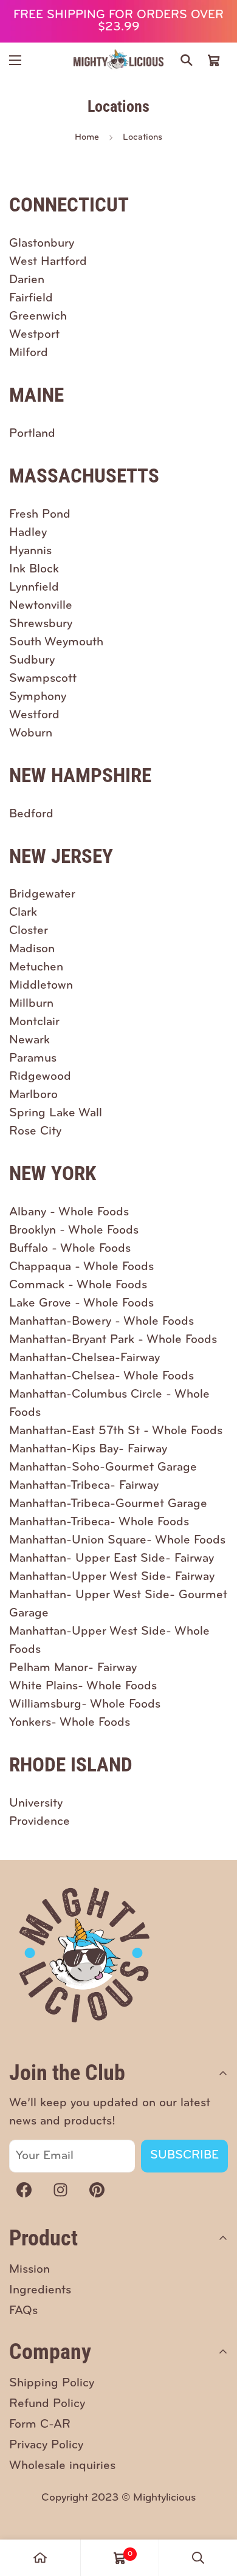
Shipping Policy (52, 2383)
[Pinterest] (97, 2190)
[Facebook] (24, 2190)
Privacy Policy (46, 2445)
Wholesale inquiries (62, 2466)
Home (87, 138)
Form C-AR (40, 2425)
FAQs (23, 2311)
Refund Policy (47, 2404)
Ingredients (40, 2290)
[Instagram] (60, 2190)
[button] (214, 60)
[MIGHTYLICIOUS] (118, 60)
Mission (29, 2270)
